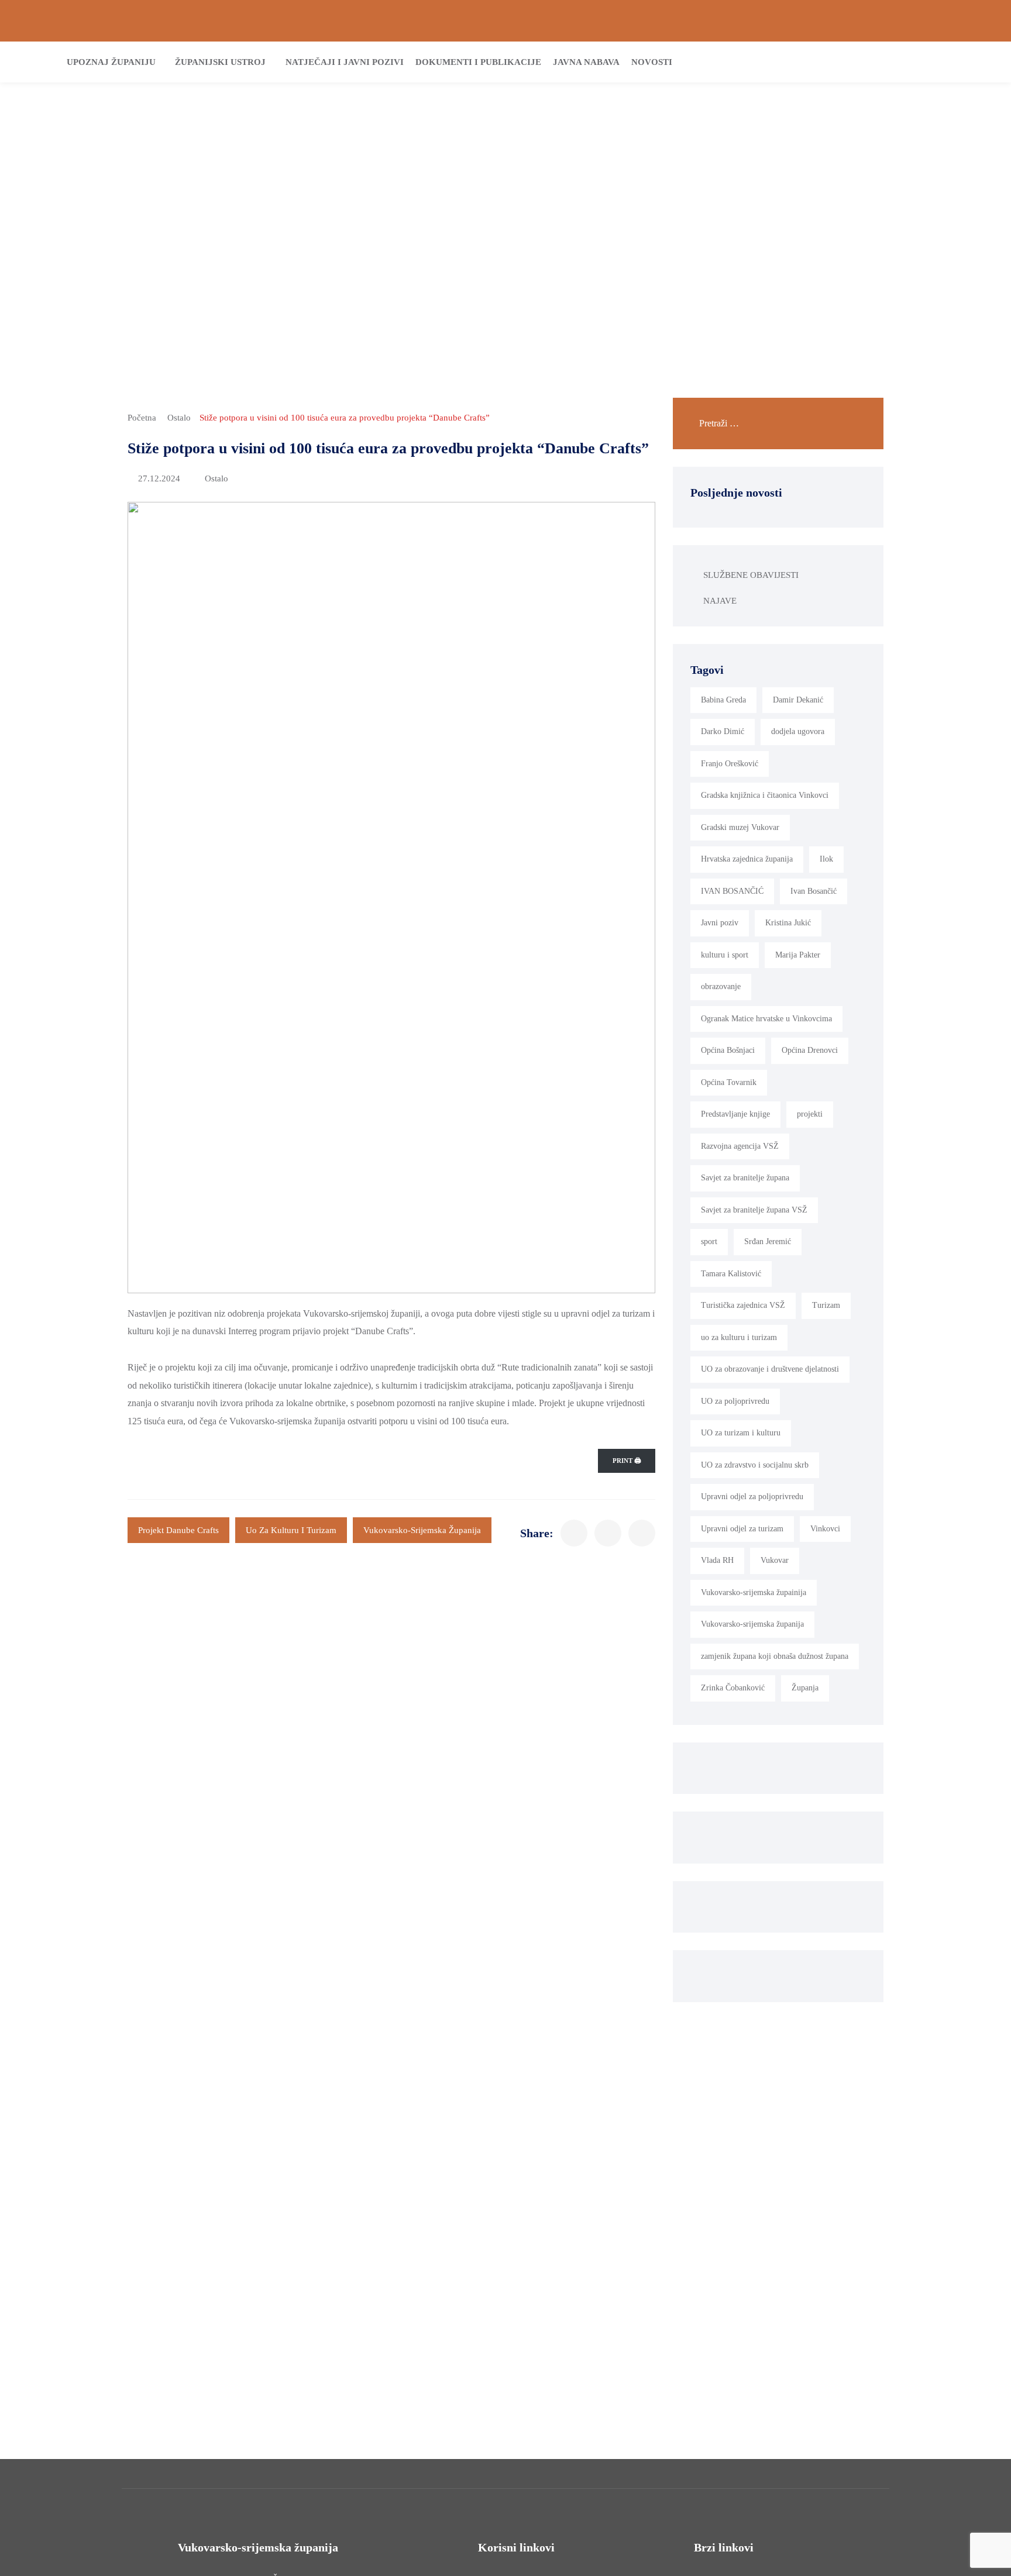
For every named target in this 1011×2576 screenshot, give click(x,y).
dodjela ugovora (798, 731)
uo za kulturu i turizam (291, 1530)
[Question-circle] (27, 21)
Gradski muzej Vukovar (740, 827)
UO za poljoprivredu (735, 1401)
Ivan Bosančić (814, 891)
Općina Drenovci (810, 1050)
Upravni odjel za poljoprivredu (752, 1497)
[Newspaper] (924, 21)
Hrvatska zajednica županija (747, 859)
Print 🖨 (627, 1461)
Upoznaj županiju (111, 62)
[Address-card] (47, 21)
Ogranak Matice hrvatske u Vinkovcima (766, 1019)
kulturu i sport (725, 955)
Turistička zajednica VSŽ (743, 1305)
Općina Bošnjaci (728, 1050)
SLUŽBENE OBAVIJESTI (751, 575)
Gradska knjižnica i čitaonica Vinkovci (765, 795)
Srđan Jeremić (768, 1241)
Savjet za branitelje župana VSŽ (754, 1210)
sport (709, 1241)
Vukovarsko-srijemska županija (422, 1530)
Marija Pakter (798, 955)
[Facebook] (944, 21)
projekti (810, 1114)
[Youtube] (984, 21)
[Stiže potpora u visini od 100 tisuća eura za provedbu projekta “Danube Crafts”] (574, 1533)
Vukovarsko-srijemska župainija (754, 1592)
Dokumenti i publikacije (478, 62)
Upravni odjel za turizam (742, 1529)
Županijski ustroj (220, 62)
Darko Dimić (723, 731)
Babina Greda (723, 700)
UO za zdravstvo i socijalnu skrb (755, 1465)
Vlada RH (717, 1560)
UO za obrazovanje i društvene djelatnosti (770, 1369)
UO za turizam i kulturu (741, 1433)
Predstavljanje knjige (735, 1114)
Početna (142, 418)
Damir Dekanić (798, 700)
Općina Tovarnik (729, 1082)
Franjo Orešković (730, 764)
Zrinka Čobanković (733, 1688)
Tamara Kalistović (731, 1274)
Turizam (826, 1305)
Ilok (826, 859)
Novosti (652, 62)
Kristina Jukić (788, 923)
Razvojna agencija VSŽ (740, 1146)
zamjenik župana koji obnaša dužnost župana (775, 1656)
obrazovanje (721, 986)
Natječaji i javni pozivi (345, 62)
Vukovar (775, 1560)
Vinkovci (825, 1529)
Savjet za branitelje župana (745, 1178)
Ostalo (179, 418)
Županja (805, 1688)
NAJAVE (720, 601)
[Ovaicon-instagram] (964, 21)
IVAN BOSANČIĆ (732, 891)
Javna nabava (586, 62)
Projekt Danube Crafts (178, 1530)
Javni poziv (720, 923)
